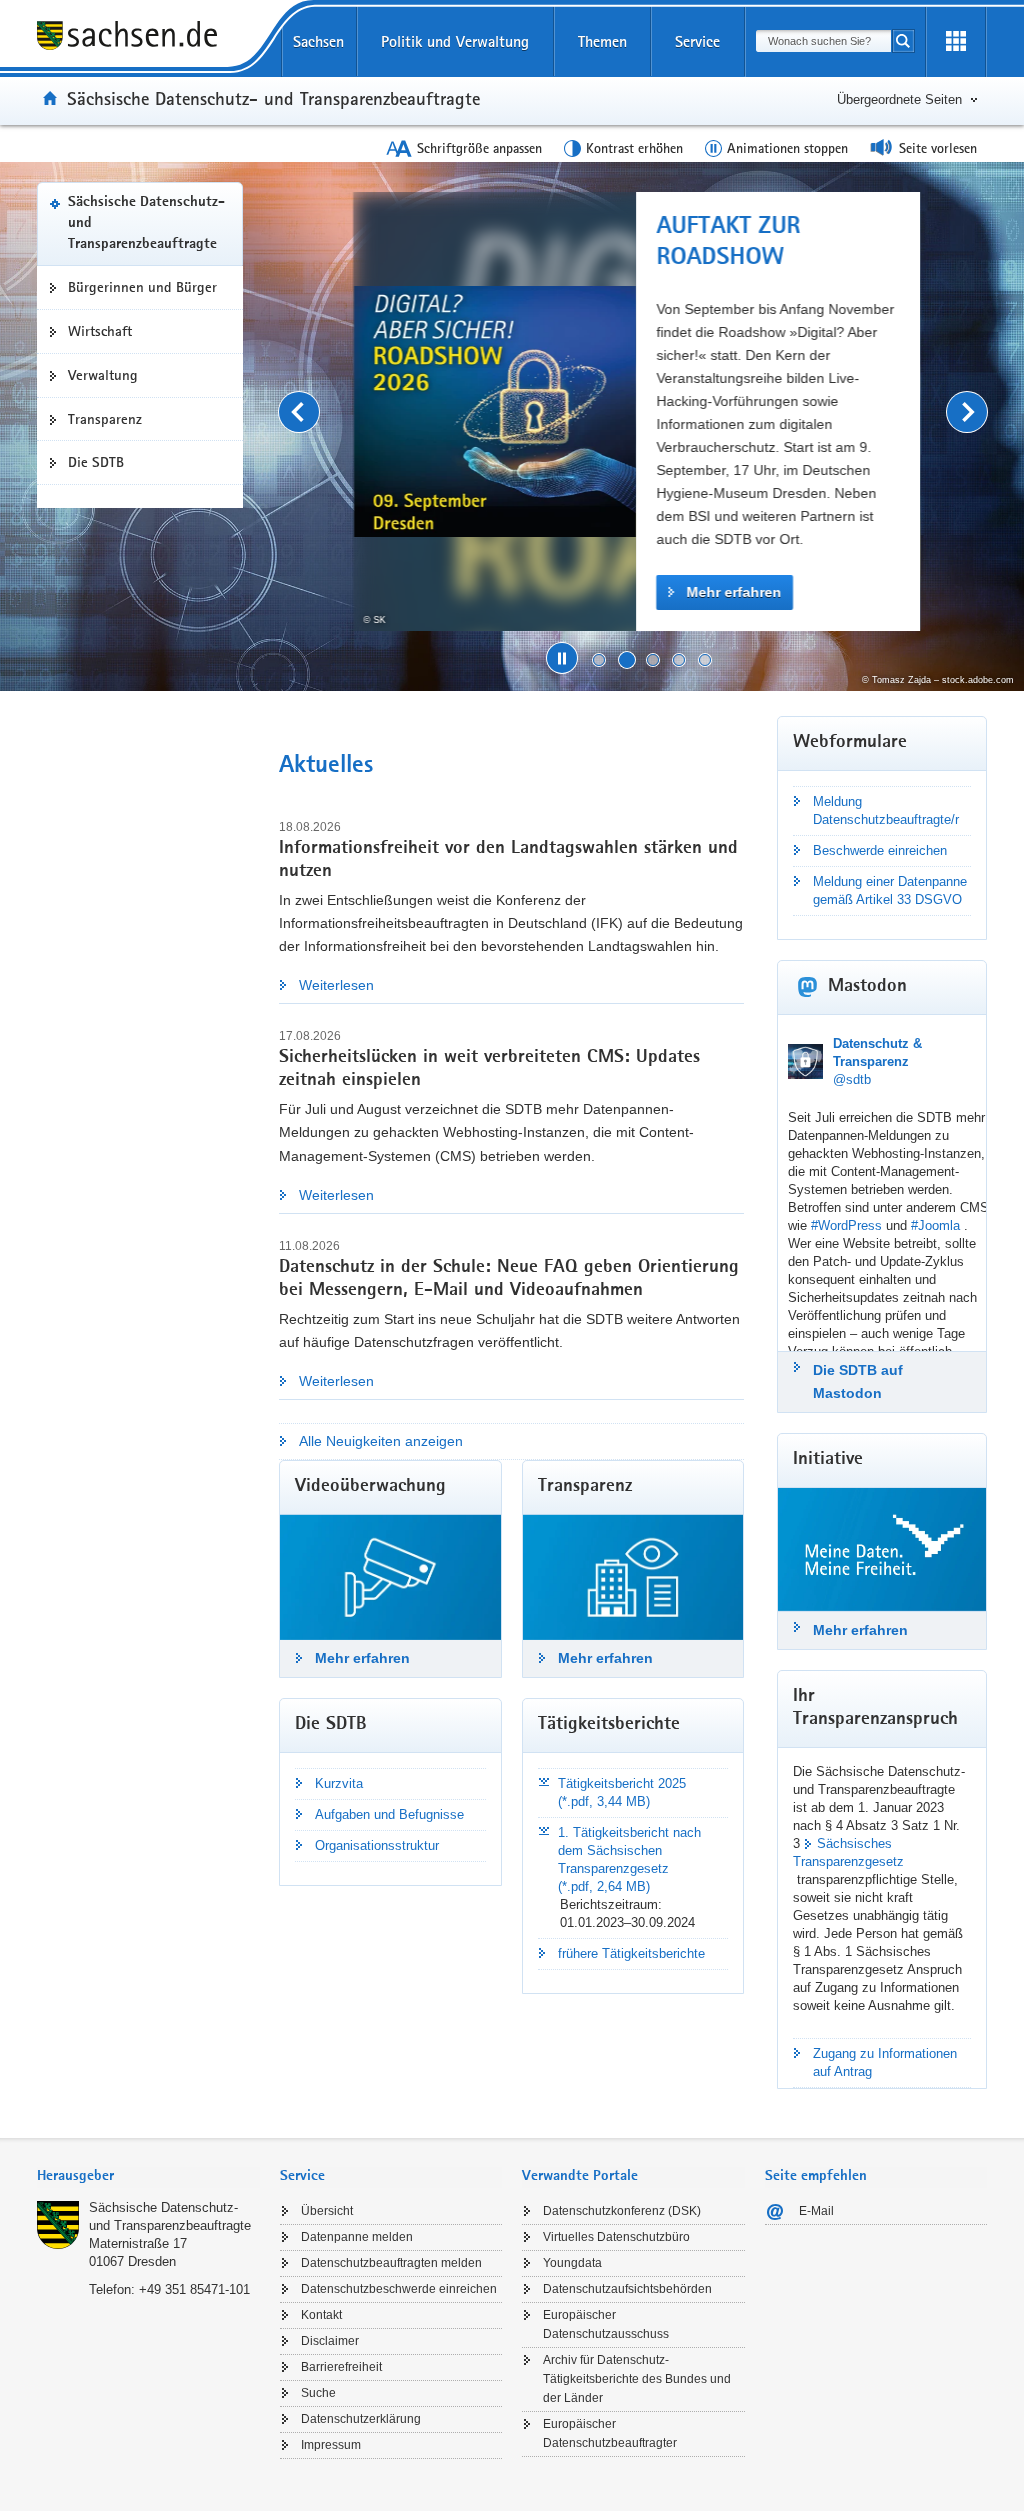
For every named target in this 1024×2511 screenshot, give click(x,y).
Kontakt (321, 2315)
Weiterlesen (336, 985)
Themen (602, 41)
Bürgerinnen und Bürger (142, 287)
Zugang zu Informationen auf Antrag (885, 2062)
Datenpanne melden (357, 2237)
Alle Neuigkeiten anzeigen (381, 1441)
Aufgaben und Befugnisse (389, 1814)
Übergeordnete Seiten (899, 99)
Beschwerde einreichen (880, 850)
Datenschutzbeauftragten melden (391, 2263)
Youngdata (572, 2263)
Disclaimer (330, 2341)
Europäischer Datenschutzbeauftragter (610, 2433)
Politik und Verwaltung (455, 41)
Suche (318, 2393)
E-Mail (816, 2211)
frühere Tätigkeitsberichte (631, 1953)
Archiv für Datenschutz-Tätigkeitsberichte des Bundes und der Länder (637, 2379)
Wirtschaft (100, 331)
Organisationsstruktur (377, 1845)
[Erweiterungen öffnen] (956, 42)
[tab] (148, 2177)
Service (697, 41)
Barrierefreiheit (341, 2367)
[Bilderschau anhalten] (562, 658)
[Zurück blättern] (299, 412)
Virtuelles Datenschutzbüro (616, 2237)
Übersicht (327, 2211)
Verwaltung (103, 375)
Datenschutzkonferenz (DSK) (622, 2211)
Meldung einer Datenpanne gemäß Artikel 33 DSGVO (890, 890)
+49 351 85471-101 (194, 2289)
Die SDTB (96, 462)
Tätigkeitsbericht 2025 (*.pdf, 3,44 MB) (622, 1792)
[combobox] (823, 41)
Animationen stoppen (787, 148)
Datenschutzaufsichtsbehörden (627, 2289)
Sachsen (318, 41)
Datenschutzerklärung (361, 2419)
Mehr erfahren (730, 592)
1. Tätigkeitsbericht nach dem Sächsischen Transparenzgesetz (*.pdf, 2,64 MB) (629, 1859)
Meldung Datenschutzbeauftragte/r (886, 810)
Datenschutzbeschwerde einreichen (399, 2289)
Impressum (331, 2445)
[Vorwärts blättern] (967, 412)
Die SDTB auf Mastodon (858, 1381)
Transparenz (105, 419)
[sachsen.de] (148, 38)
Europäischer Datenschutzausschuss (606, 2324)
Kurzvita (339, 1783)
